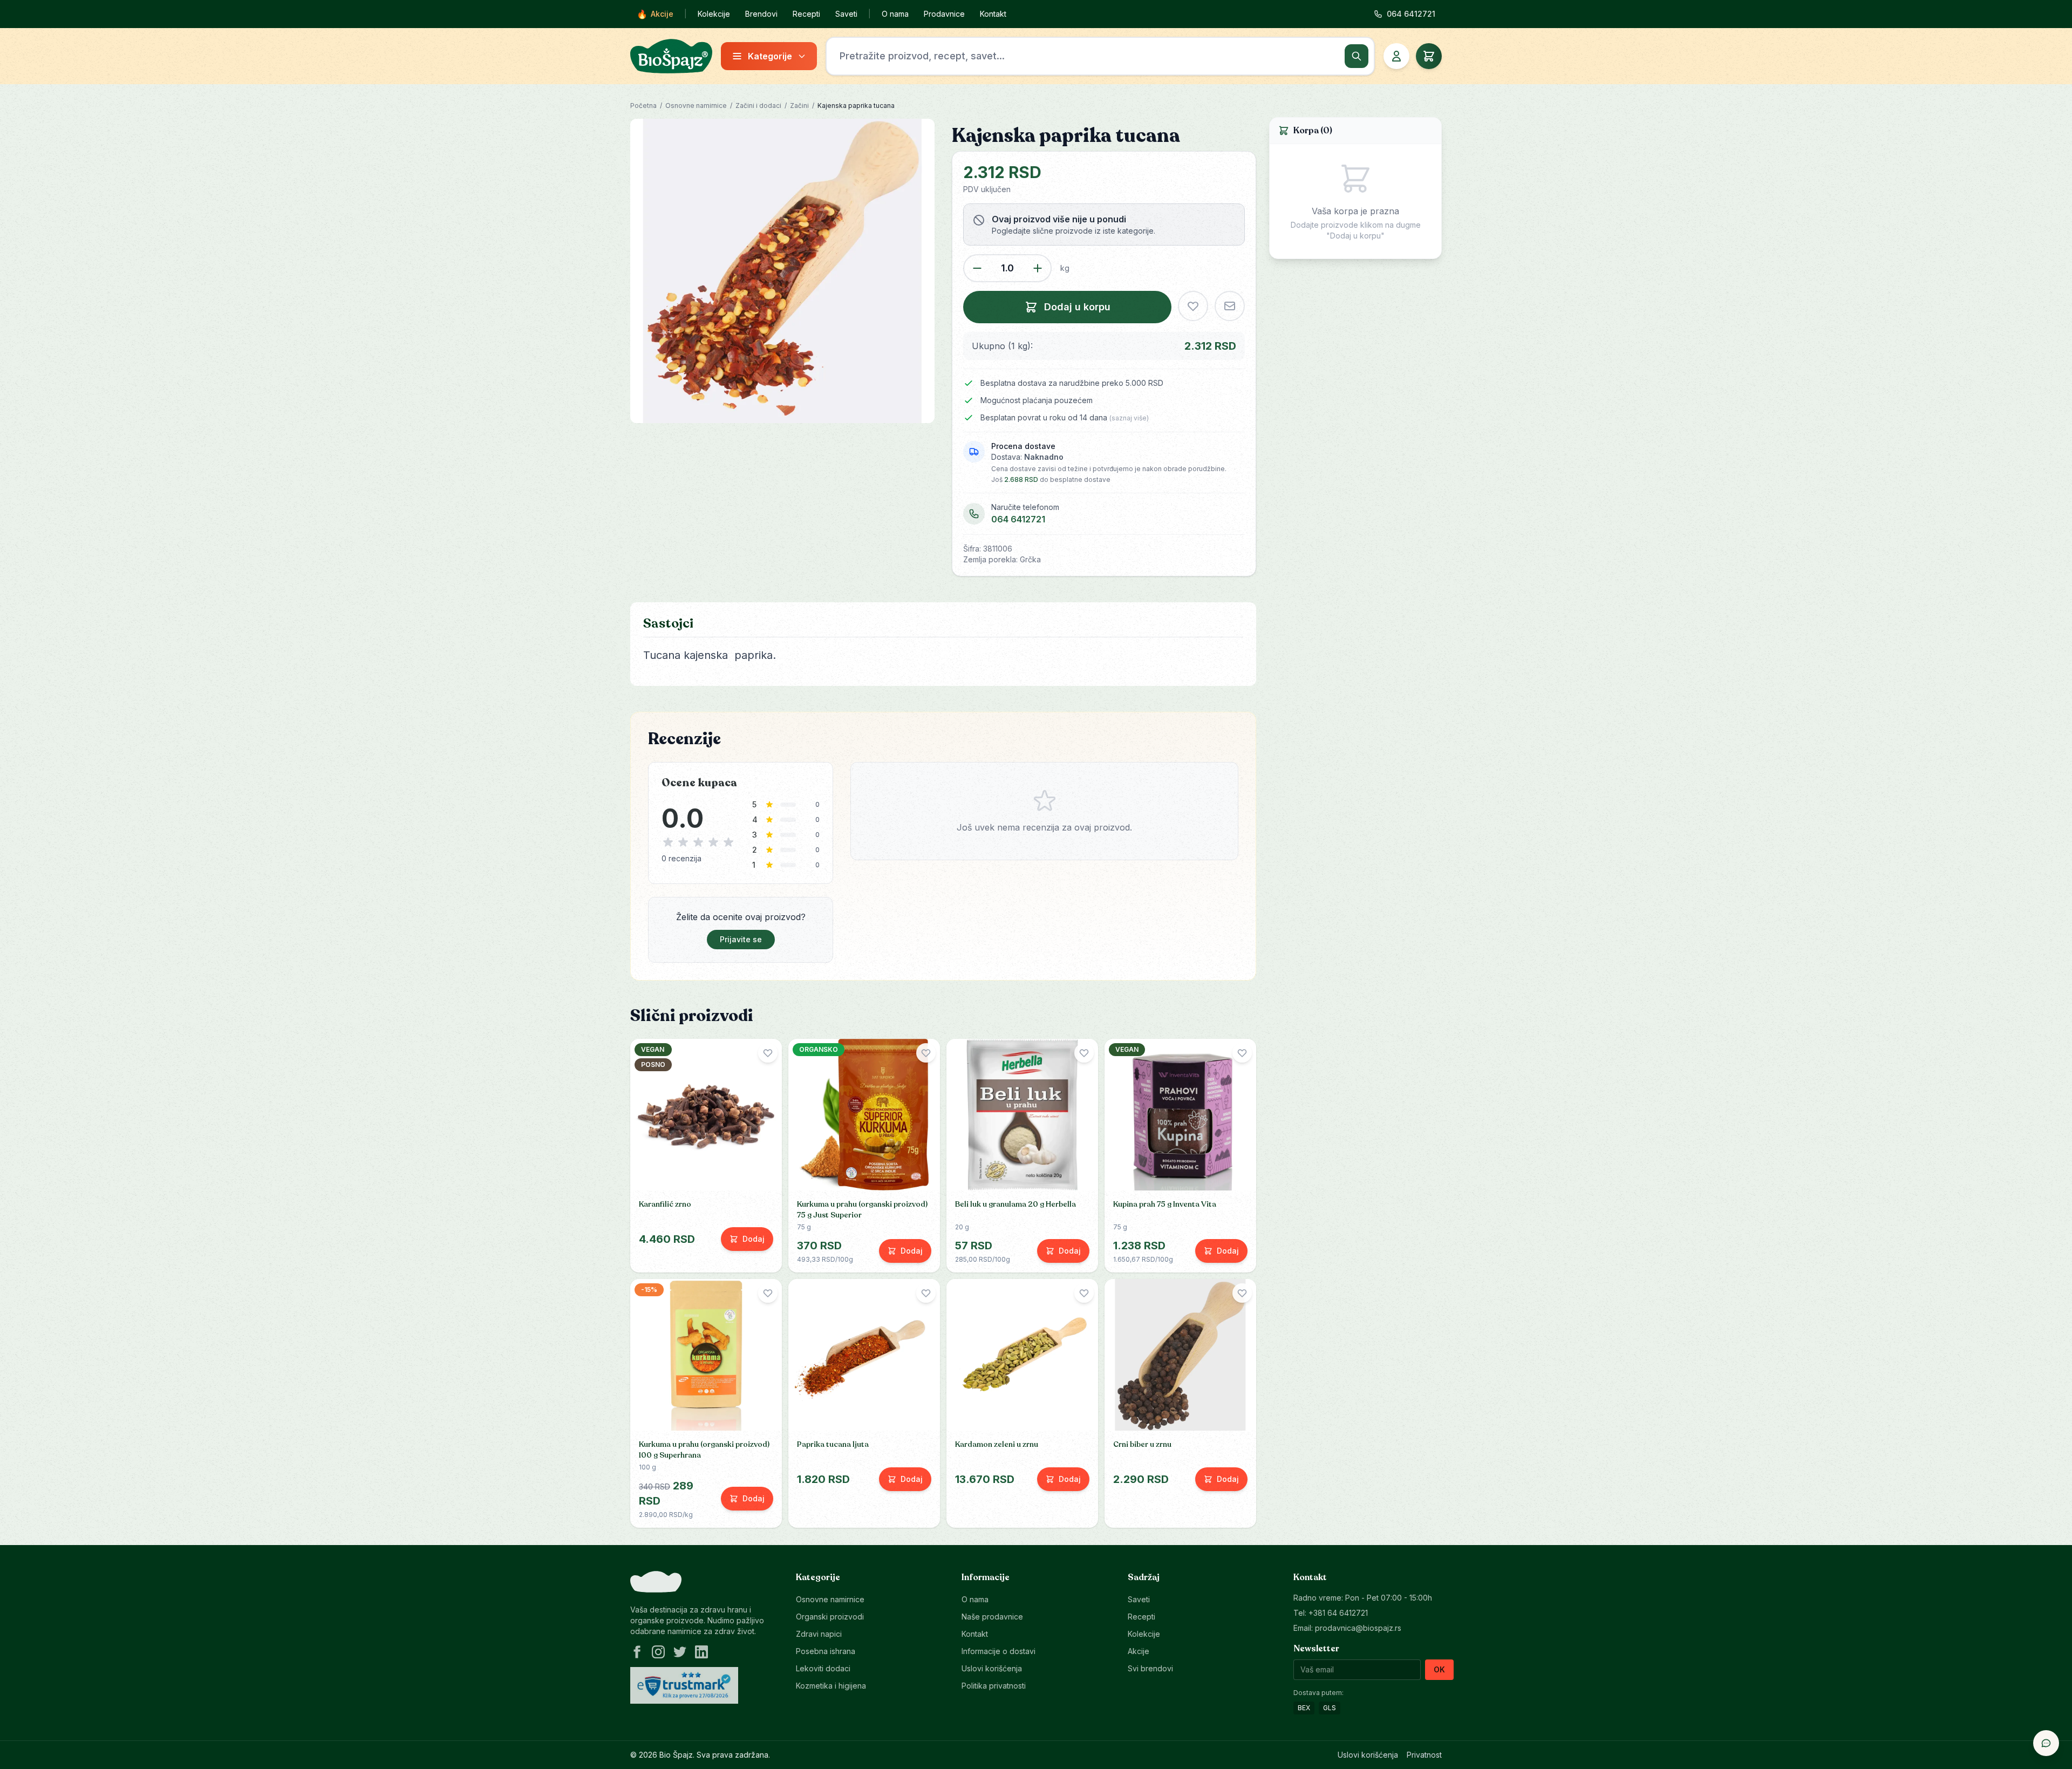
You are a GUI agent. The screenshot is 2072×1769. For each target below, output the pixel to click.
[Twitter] (680, 1652)
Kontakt (993, 14)
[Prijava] (1396, 56)
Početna (643, 106)
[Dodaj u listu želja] (1193, 306)
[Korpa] (1429, 56)
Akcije (655, 14)
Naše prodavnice (992, 1617)
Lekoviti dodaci (823, 1668)
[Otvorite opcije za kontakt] (2046, 1743)
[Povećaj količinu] (1038, 268)
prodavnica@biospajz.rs (1358, 1628)
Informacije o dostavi (998, 1651)
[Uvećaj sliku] (782, 271)
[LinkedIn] (701, 1652)
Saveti (846, 14)
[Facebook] (637, 1652)
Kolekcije (714, 14)
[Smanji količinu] (977, 268)
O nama (895, 14)
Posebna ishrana (826, 1651)
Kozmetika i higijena (831, 1686)
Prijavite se (741, 939)
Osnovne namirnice (696, 106)
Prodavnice (944, 14)
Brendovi (761, 14)
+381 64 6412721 (1338, 1613)
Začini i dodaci (758, 106)
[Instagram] (658, 1652)
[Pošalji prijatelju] (1230, 306)
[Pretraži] (1357, 56)
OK (1439, 1669)
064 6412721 (1018, 519)
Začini (799, 106)
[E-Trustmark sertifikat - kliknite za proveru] (684, 1685)
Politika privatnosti (994, 1686)
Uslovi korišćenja (992, 1668)
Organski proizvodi (830, 1617)
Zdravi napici (819, 1634)
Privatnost (1424, 1755)
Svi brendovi (1150, 1668)
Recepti (806, 14)
